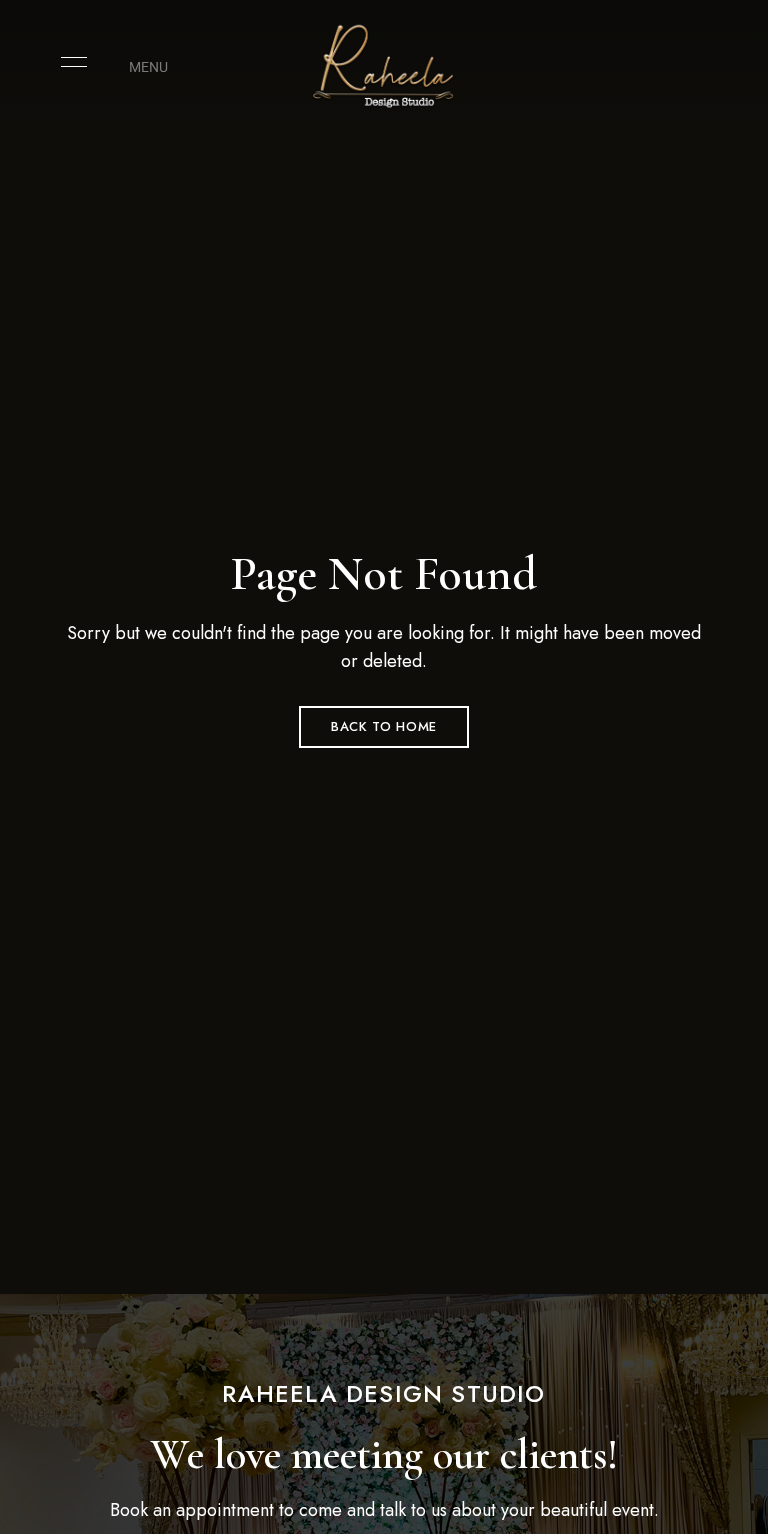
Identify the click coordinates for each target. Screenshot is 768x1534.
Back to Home (384, 726)
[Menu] (69, 62)
